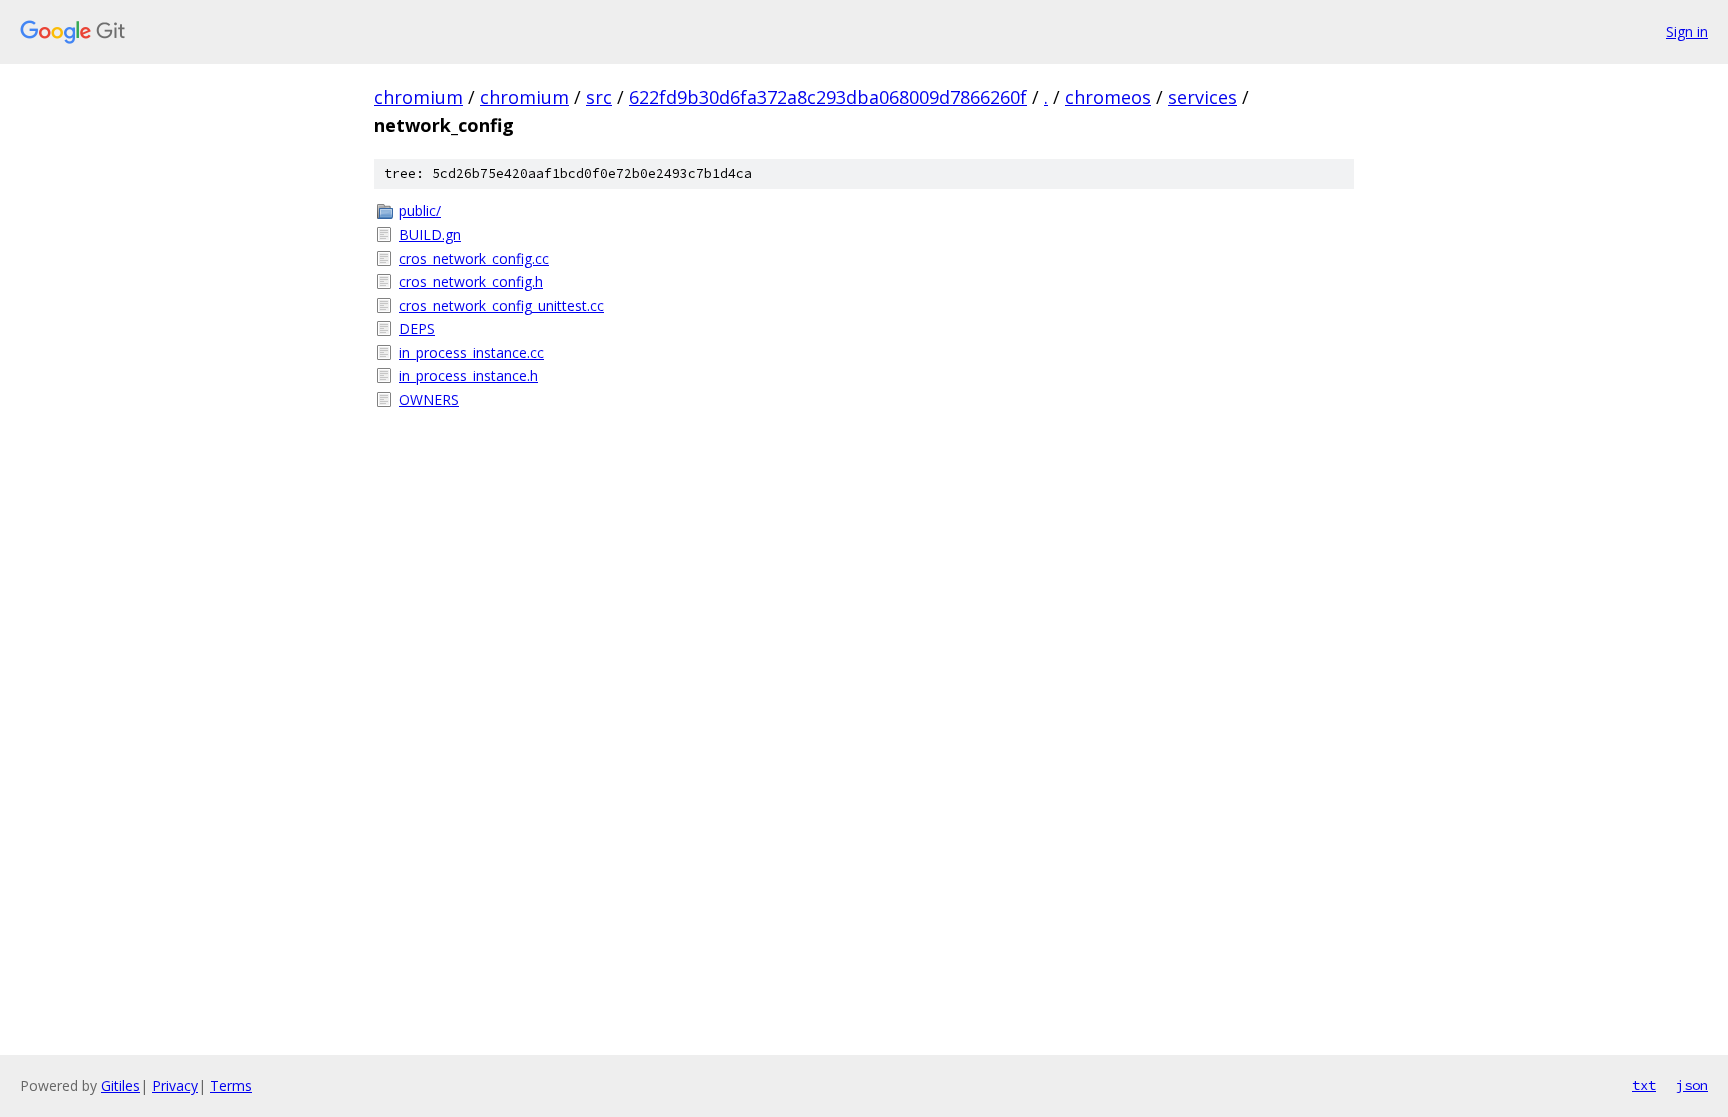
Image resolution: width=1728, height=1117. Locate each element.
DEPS (417, 328)
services (1202, 97)
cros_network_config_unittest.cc (501, 305)
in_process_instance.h (468, 375)
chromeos (1108, 97)
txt (1644, 1085)
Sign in (1687, 31)
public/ (420, 210)
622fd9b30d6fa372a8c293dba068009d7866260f (828, 97)
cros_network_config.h (471, 281)
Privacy (175, 1085)
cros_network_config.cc (474, 258)
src (599, 97)
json (1692, 1085)
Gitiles (120, 1085)
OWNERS (429, 399)
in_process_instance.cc (471, 352)
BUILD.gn (430, 234)
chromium (418, 97)
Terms (231, 1085)
